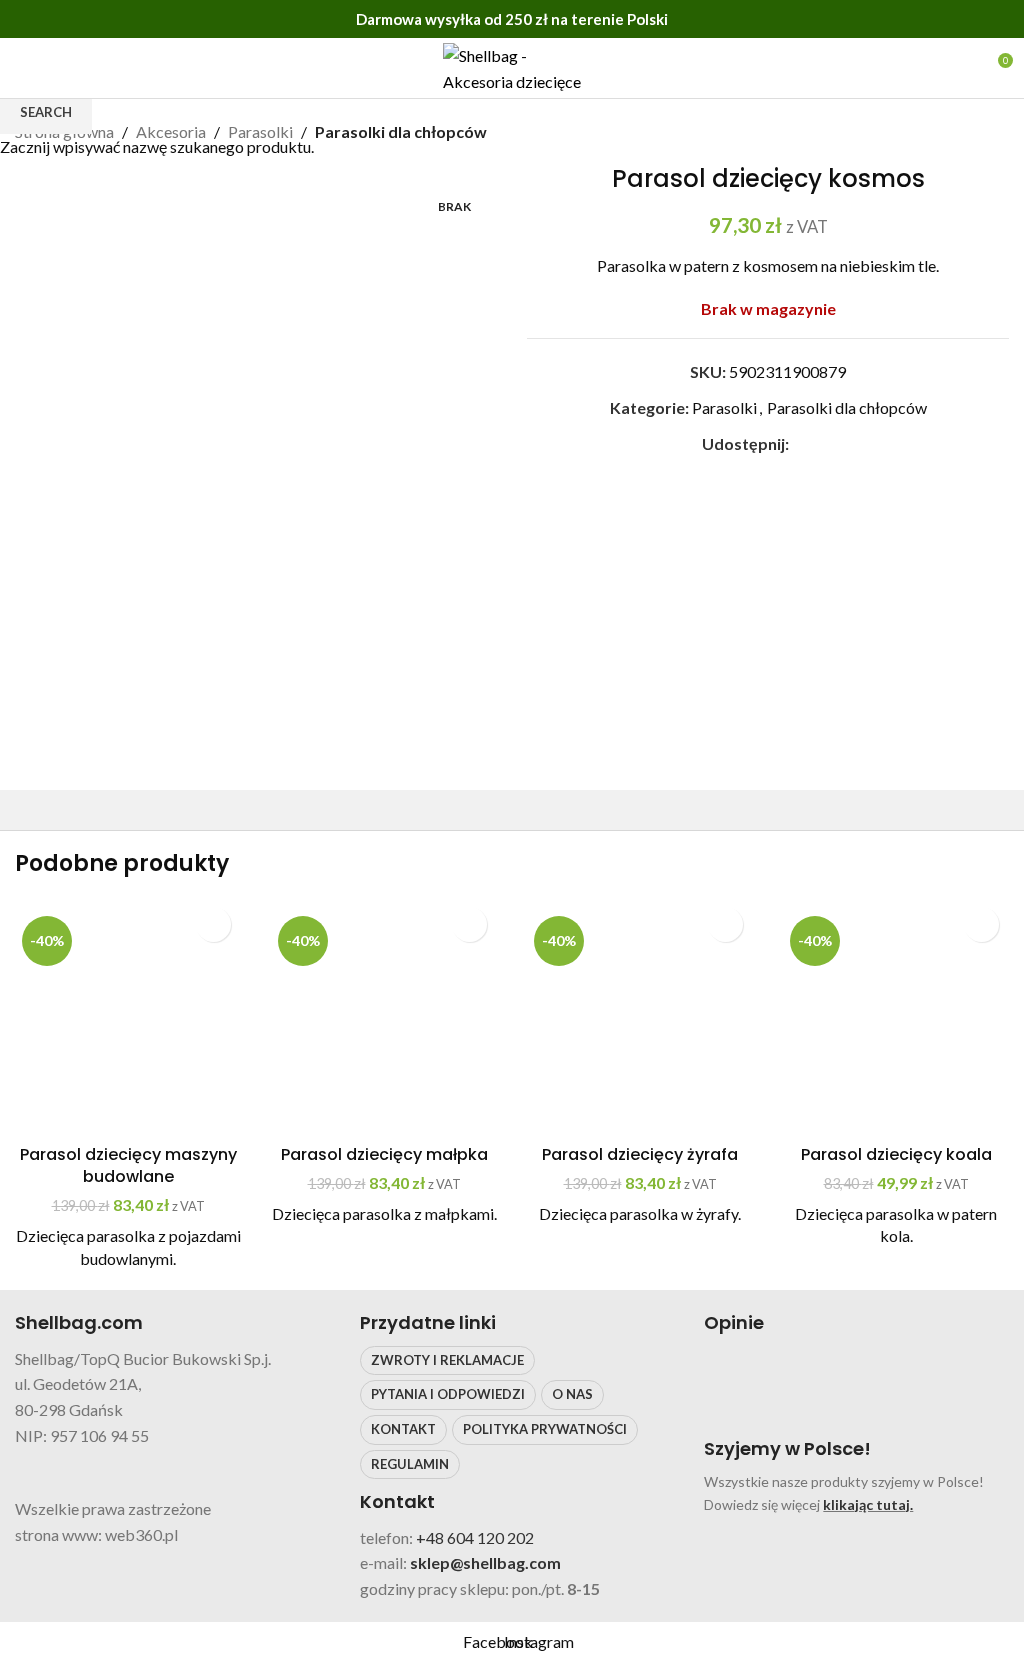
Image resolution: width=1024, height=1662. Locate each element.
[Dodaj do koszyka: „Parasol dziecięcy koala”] (981, 924)
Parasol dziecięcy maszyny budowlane (128, 1165)
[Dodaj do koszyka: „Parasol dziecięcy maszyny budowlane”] (213, 924)
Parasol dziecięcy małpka (384, 1154)
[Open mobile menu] (23, 68)
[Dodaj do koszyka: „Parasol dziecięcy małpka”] (469, 924)
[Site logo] (512, 65)
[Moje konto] (960, 68)
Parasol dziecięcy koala (896, 1154)
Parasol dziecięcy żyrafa (640, 1154)
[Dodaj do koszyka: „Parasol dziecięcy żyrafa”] (725, 924)
